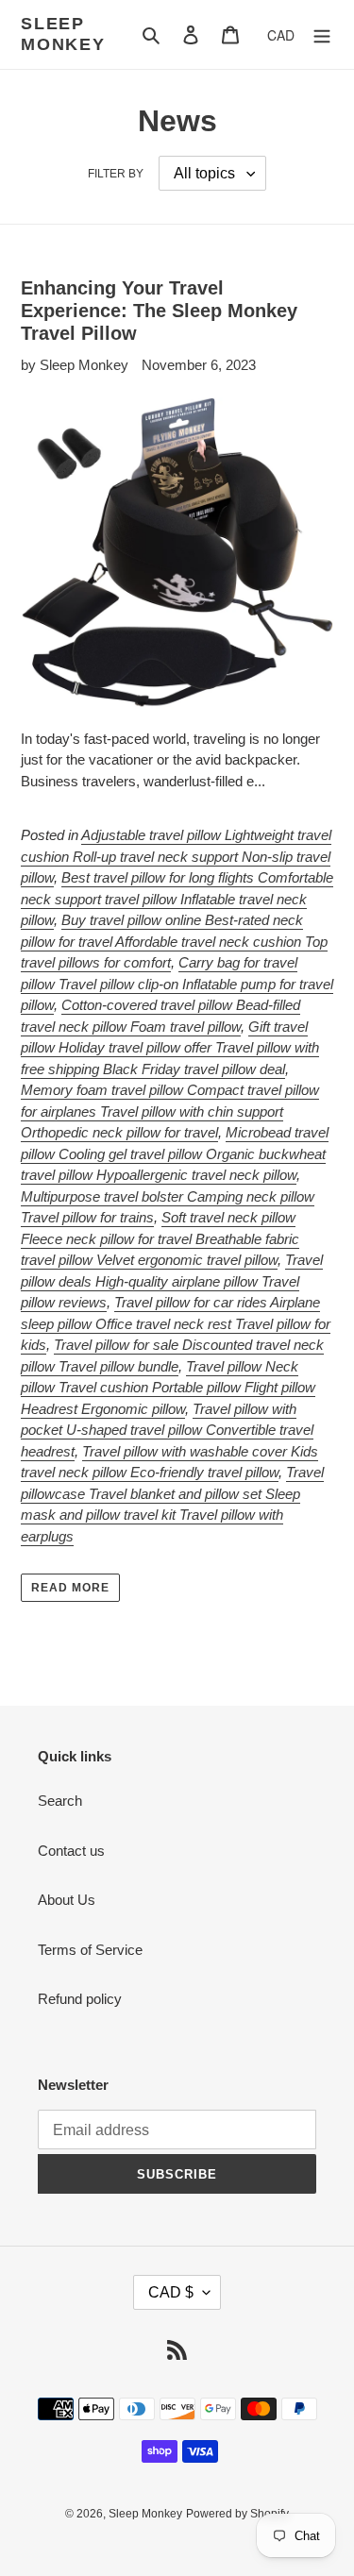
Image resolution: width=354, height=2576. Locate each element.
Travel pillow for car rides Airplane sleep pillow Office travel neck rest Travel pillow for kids (176, 1323)
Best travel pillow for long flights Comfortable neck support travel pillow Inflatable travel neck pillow (177, 899)
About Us (67, 1900)
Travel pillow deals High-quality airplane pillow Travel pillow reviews (172, 1281)
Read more (70, 1588)
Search (60, 1801)
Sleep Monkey (63, 34)
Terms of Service (90, 1950)
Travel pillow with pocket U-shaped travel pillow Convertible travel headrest (167, 1430)
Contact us (71, 1851)
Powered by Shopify (237, 2514)
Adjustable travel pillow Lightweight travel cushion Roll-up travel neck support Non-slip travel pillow (176, 856)
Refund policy (80, 1999)
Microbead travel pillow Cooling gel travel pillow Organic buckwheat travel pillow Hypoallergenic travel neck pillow (175, 1153)
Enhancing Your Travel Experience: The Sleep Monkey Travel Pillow (159, 311)
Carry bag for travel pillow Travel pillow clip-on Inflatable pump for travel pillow (177, 984)
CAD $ (171, 2292)
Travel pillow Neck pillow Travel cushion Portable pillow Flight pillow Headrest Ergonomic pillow (168, 1388)
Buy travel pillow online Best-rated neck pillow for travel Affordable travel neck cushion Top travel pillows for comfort (174, 941)
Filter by (116, 174)
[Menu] (322, 34)
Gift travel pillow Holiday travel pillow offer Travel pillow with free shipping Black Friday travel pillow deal (170, 1048)
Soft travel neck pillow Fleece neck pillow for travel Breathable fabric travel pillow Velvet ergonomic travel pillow (160, 1238)
